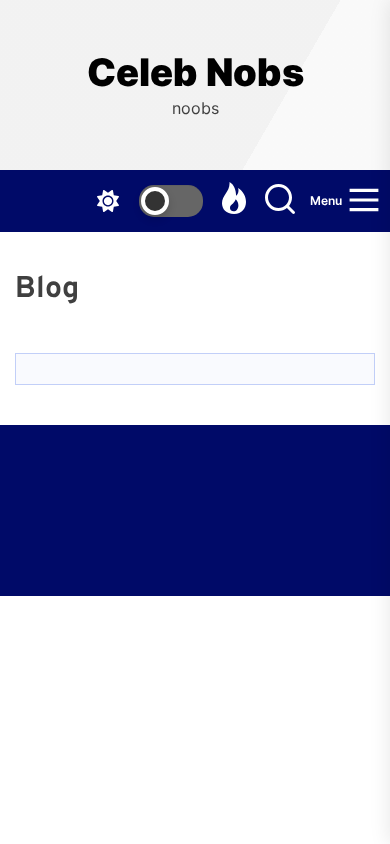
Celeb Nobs (195, 72)
